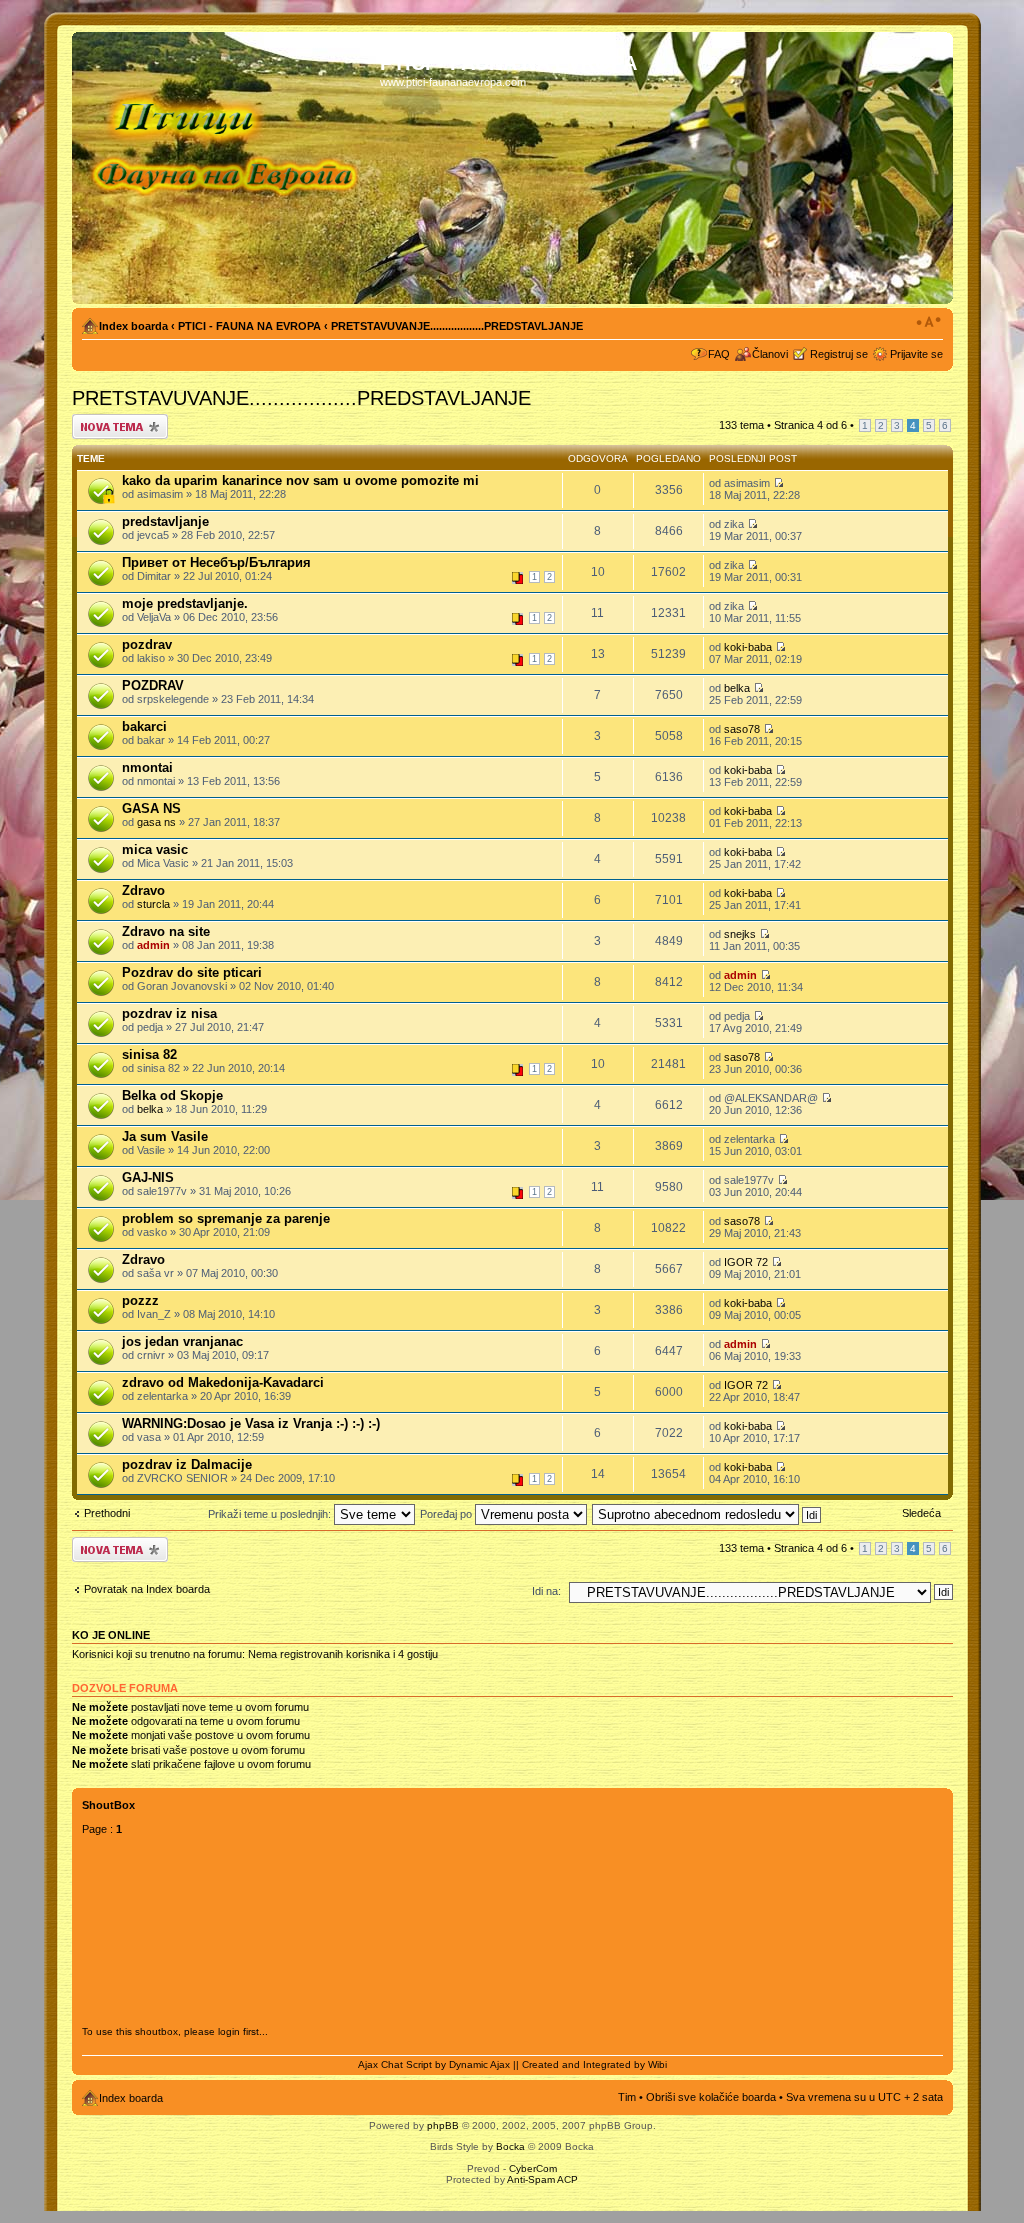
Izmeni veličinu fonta (928, 322)
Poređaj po (447, 1514)
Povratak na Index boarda (147, 1589)
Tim (627, 2097)
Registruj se (839, 354)
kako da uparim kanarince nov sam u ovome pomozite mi (300, 480)
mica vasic (155, 849)
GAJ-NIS (148, 1177)
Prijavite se (916, 354)
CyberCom (533, 2168)
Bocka (510, 2146)
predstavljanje (165, 521)
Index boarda (133, 326)
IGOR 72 (746, 1262)
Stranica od (810, 425)
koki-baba (748, 647)
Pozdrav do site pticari (192, 972)
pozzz (140, 1300)
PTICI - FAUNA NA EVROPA (249, 326)
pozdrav (147, 644)
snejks (740, 934)
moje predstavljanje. (185, 603)
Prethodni (107, 1513)
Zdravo (143, 890)
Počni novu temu (112, 420)
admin (153, 945)
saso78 (742, 729)
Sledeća (921, 1513)
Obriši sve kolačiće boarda (711, 2097)
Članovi (770, 354)
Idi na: (546, 1591)
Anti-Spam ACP (542, 2179)
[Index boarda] (228, 168)
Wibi (657, 2064)
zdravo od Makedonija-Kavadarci (223, 1382)
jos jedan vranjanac (182, 1341)
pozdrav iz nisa (169, 1013)
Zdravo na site (166, 931)
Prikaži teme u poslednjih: (271, 1514)
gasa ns (156, 822)
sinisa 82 (149, 1054)
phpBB (443, 2125)
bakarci (144, 726)
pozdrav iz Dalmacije (187, 1464)
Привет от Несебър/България (216, 562)
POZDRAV (153, 685)
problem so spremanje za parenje (226, 1218)
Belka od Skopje (172, 1095)
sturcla (153, 904)
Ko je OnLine (111, 1635)
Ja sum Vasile (165, 1136)
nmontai (147, 767)
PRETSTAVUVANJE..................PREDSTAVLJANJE (457, 326)
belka (737, 688)
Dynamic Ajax (479, 2064)
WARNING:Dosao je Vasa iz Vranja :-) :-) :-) (251, 1423)
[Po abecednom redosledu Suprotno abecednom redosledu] (707, 1514)
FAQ (719, 354)
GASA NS (151, 808)
